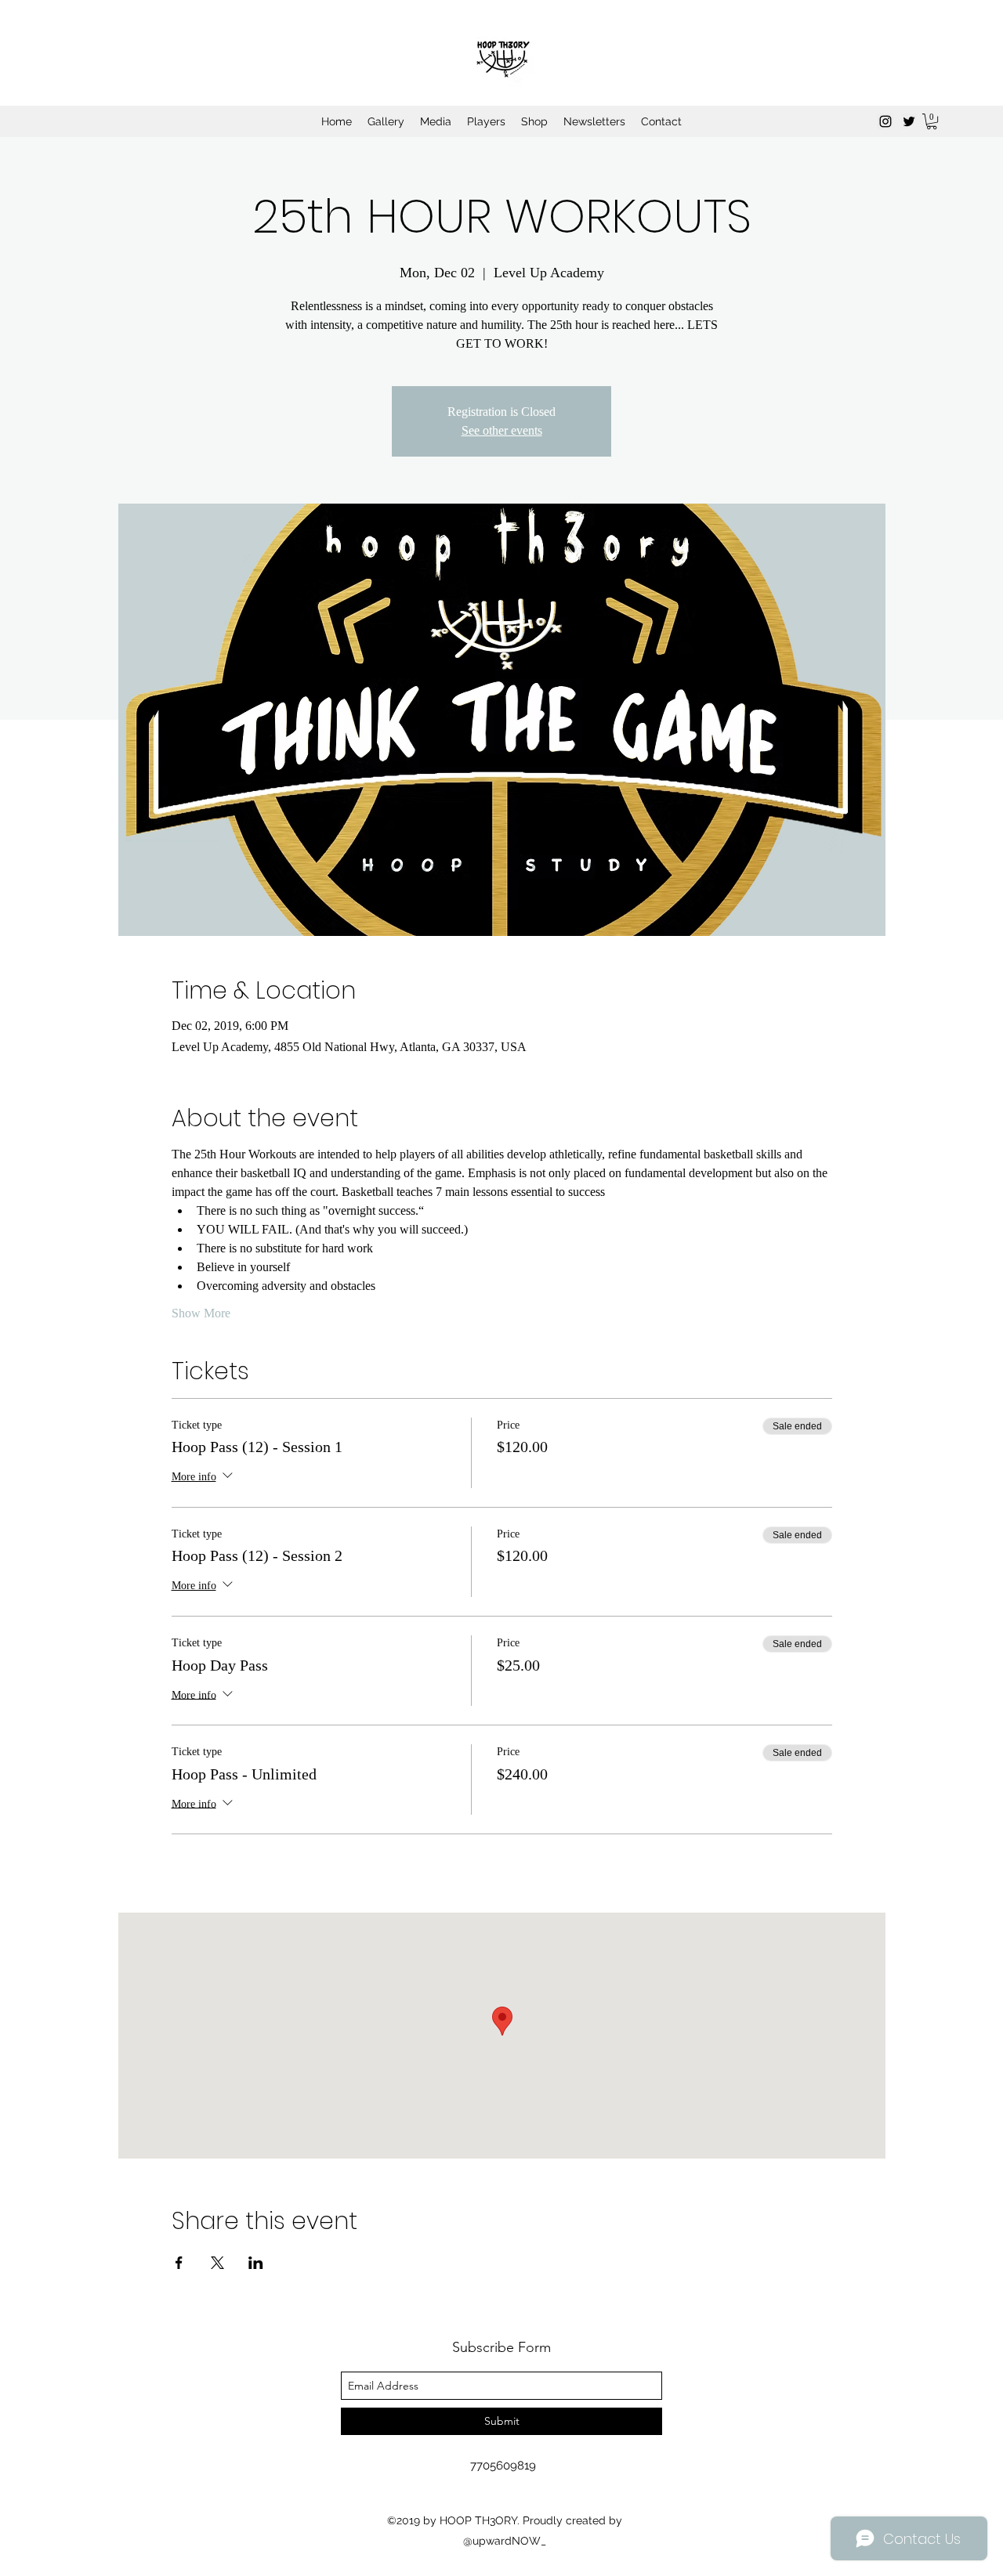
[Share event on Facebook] (179, 2263)
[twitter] (909, 121)
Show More (201, 1313)
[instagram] (885, 121)
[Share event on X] (217, 2263)
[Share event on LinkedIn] (256, 2263)
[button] (932, 121)
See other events (502, 430)
